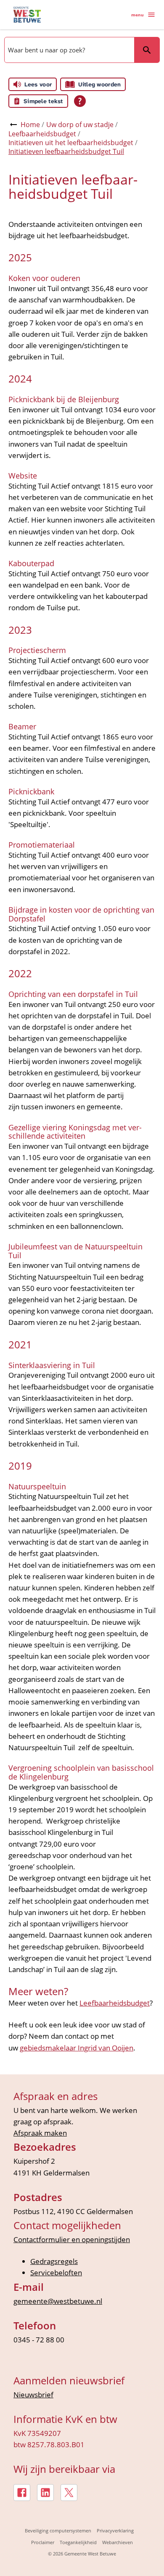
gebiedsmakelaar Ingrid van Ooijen (77, 2048)
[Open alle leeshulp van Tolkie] (80, 101)
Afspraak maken (40, 2133)
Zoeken (147, 50)
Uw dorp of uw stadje (80, 125)
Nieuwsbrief (33, 2395)
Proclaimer (43, 2542)
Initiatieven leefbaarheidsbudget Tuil (66, 151)
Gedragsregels (54, 2261)
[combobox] (69, 50)
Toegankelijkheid (78, 2542)
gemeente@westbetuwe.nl (58, 2301)
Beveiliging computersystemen (58, 2530)
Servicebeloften (56, 2273)
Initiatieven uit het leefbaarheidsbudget (71, 143)
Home (30, 125)
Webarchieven (118, 2542)
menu (138, 15)
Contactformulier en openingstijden (72, 2239)
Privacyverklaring (115, 2530)
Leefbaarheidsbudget (42, 134)
